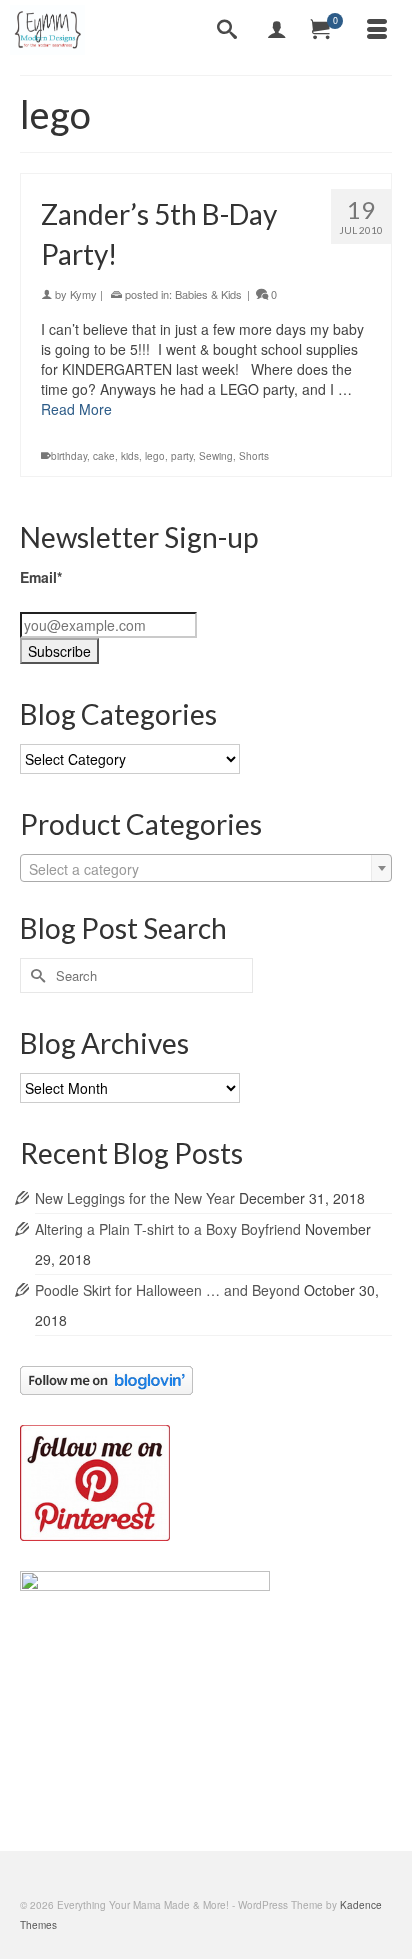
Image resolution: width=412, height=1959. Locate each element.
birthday (69, 456)
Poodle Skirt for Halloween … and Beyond (167, 1290)
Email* (41, 577)
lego (155, 456)
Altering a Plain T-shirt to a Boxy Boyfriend (168, 1229)
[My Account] (277, 30)
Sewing (216, 456)
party (182, 456)
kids (130, 456)
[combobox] (206, 868)
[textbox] (206, 869)
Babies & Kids (208, 294)
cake (104, 456)
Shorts (254, 456)
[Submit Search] (35, 975)
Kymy (83, 294)
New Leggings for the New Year (135, 1198)
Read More (76, 409)
